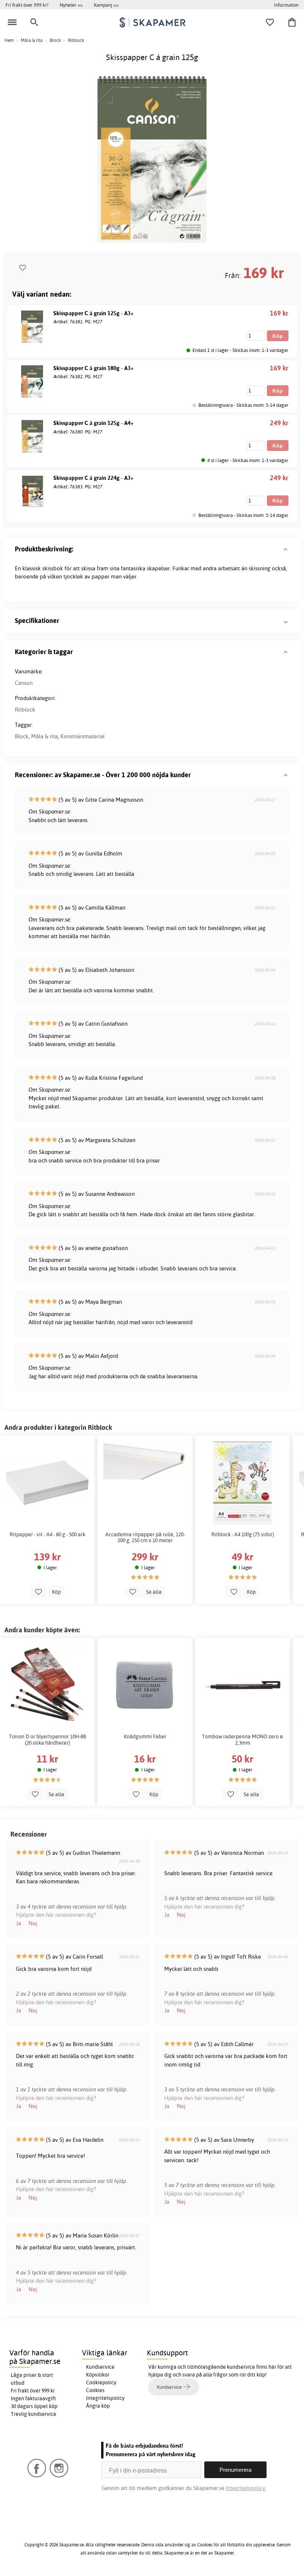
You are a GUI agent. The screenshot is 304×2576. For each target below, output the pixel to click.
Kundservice (100, 2367)
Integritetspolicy (105, 2398)
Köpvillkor (98, 2375)
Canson (24, 683)
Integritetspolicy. (246, 2488)
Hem (9, 40)
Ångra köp (98, 2406)
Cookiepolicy (101, 2382)
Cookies (95, 2390)
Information (286, 5)
